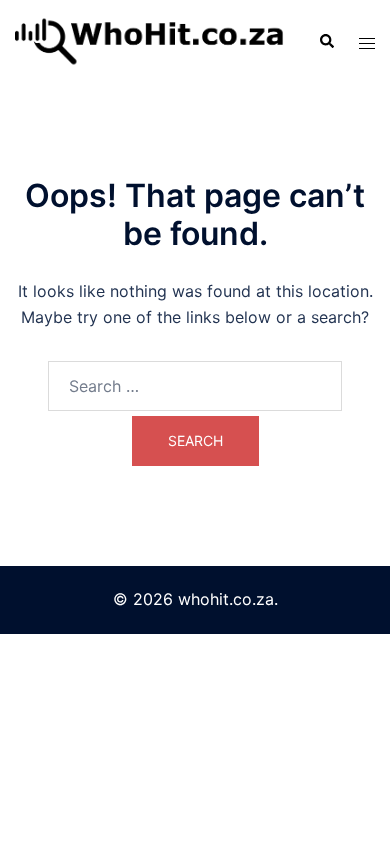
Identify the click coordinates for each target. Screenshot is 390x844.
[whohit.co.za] (151, 40)
